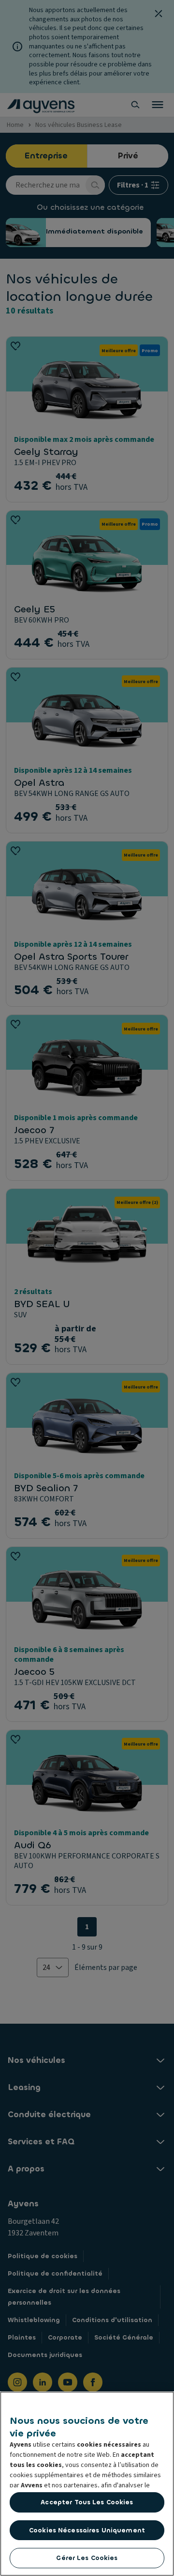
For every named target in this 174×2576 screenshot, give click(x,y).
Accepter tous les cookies (87, 2502)
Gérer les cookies (87, 2558)
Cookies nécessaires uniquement (87, 2530)
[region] (87, 2484)
